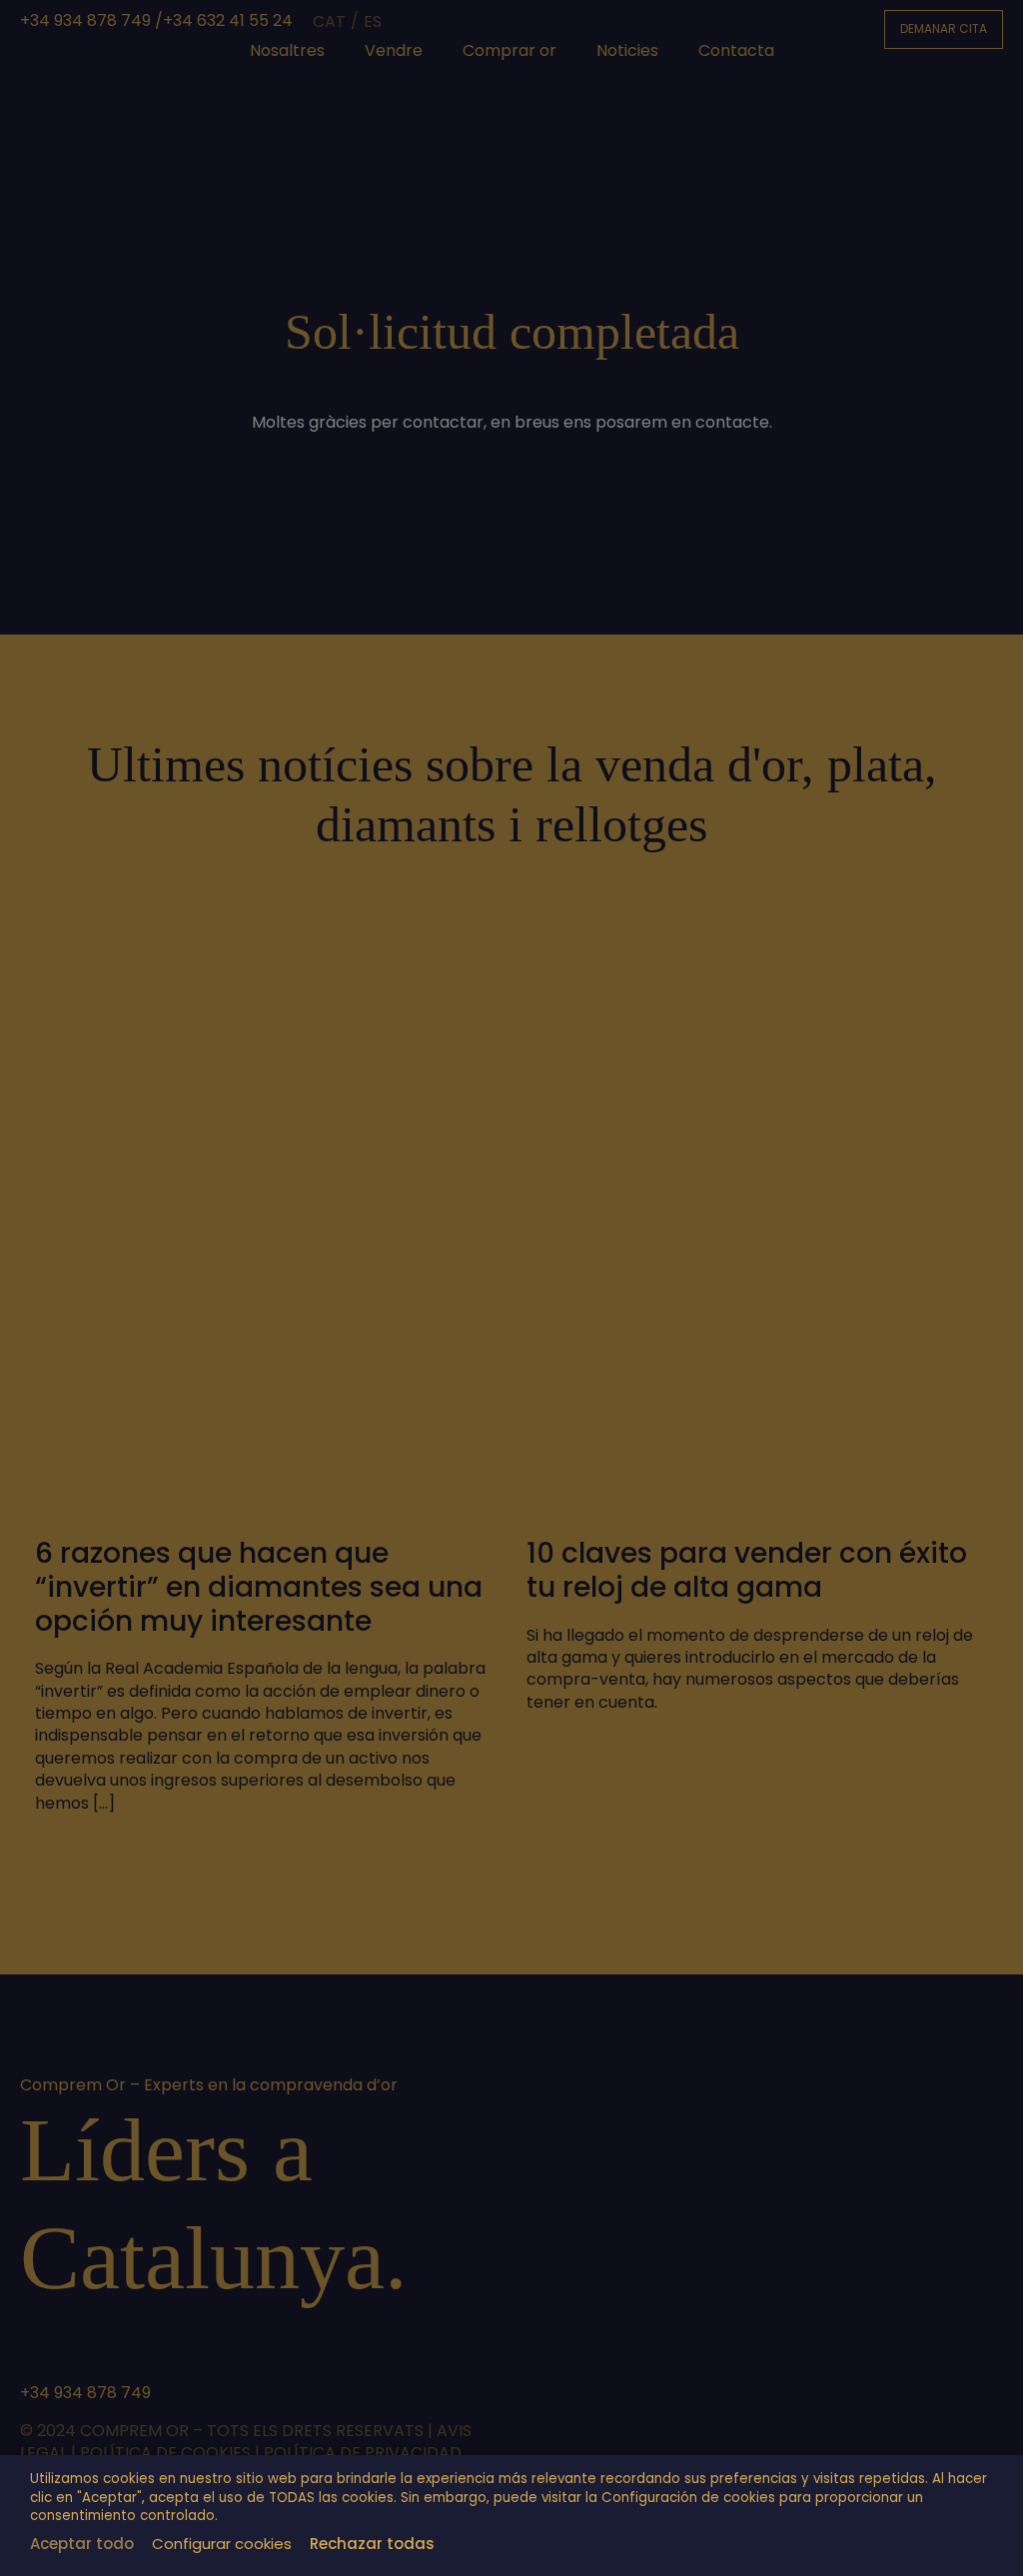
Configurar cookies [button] (222, 2544)
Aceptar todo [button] (82, 2544)
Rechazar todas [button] (372, 2544)
